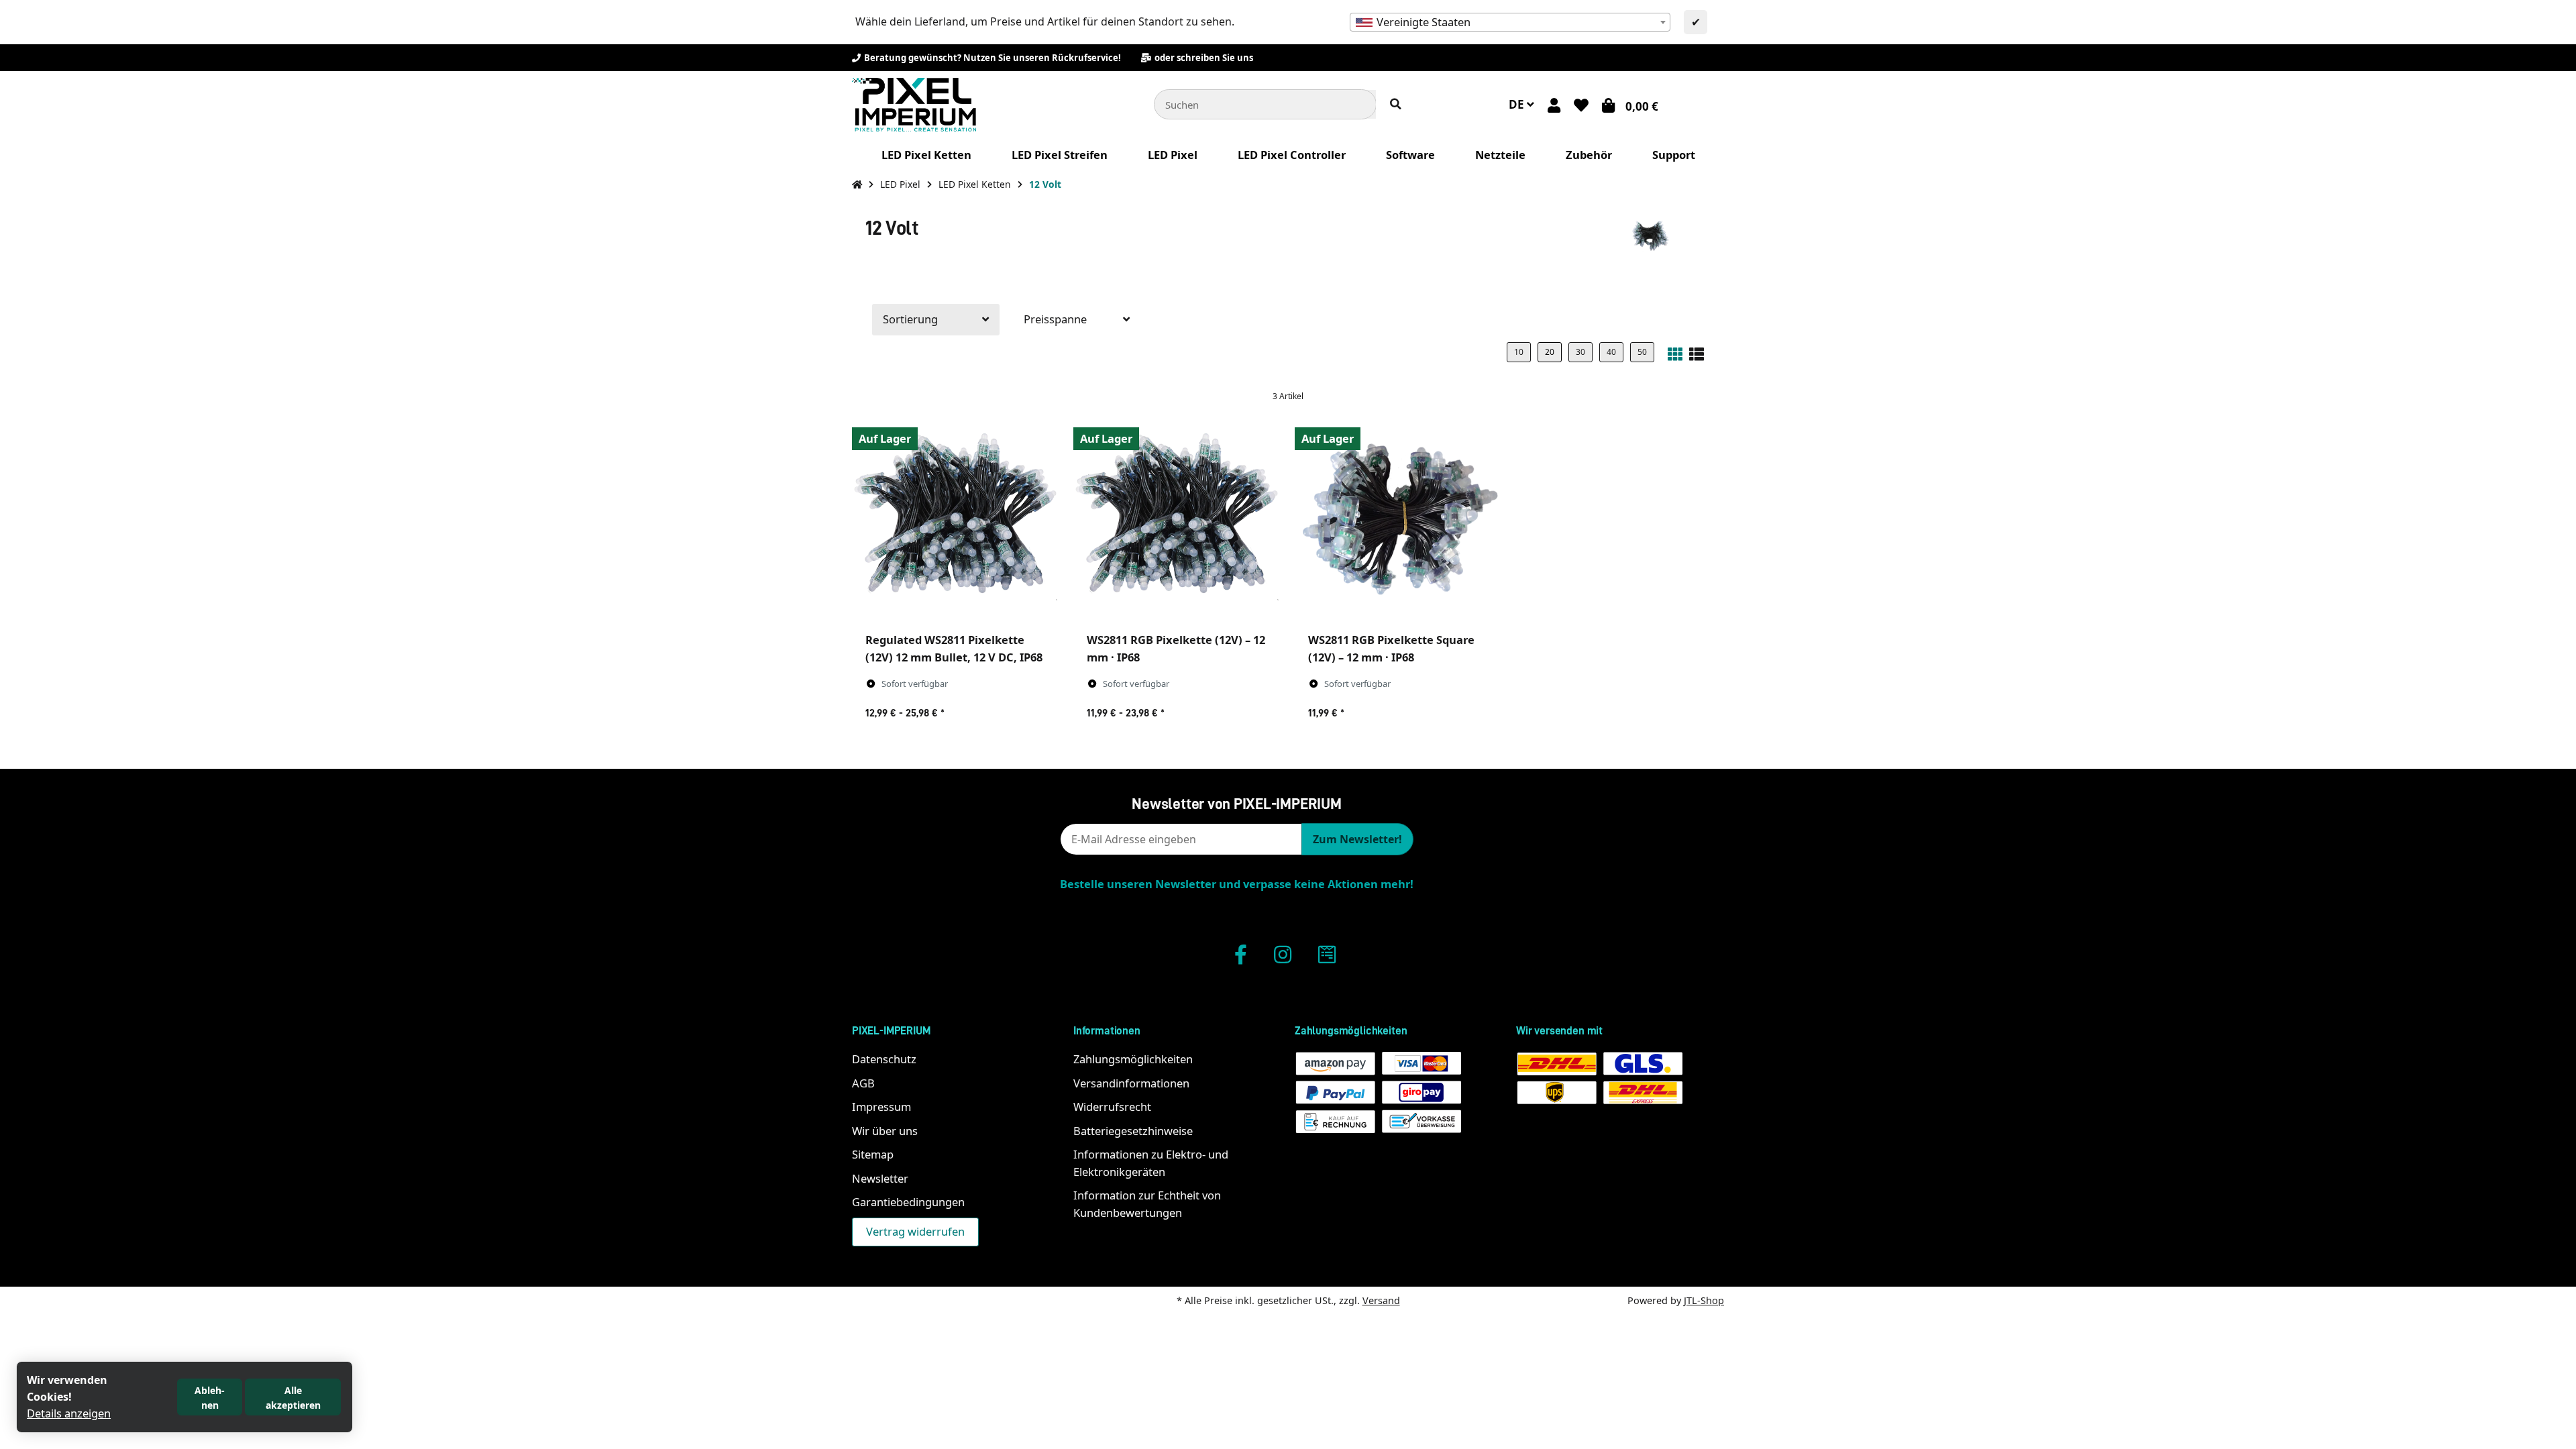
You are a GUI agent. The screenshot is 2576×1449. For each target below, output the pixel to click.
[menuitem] (926, 155)
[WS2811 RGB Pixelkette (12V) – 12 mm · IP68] (1177, 521)
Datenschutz (884, 1059)
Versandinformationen (1131, 1083)
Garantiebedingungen (908, 1202)
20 (1550, 352)
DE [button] (1518, 104)
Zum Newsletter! (1357, 839)
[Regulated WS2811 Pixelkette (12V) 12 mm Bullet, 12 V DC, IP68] (956, 521)
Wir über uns (885, 1131)
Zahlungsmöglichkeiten (1133, 1059)
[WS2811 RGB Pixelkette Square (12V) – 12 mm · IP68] (1399, 521)
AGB (863, 1083)
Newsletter (880, 1178)
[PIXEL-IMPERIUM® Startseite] (914, 103)
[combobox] (1510, 22)
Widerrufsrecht (1112, 1107)
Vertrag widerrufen (915, 1231)
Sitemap (873, 1154)
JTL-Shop (1704, 1300)
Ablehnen (210, 1398)
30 (1580, 352)
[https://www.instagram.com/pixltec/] (1283, 954)
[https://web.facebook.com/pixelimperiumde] (1241, 954)
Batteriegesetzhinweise (1133, 1131)
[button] (1554, 105)
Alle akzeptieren (293, 1398)
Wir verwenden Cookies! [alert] (67, 1388)
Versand (1381, 1300)
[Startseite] (857, 184)
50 (1642, 352)
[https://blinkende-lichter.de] (1327, 954)
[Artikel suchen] (1396, 104)
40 (1611, 352)
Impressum (881, 1107)
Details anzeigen (69, 1413)
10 (1519, 352)
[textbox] (1510, 22)
